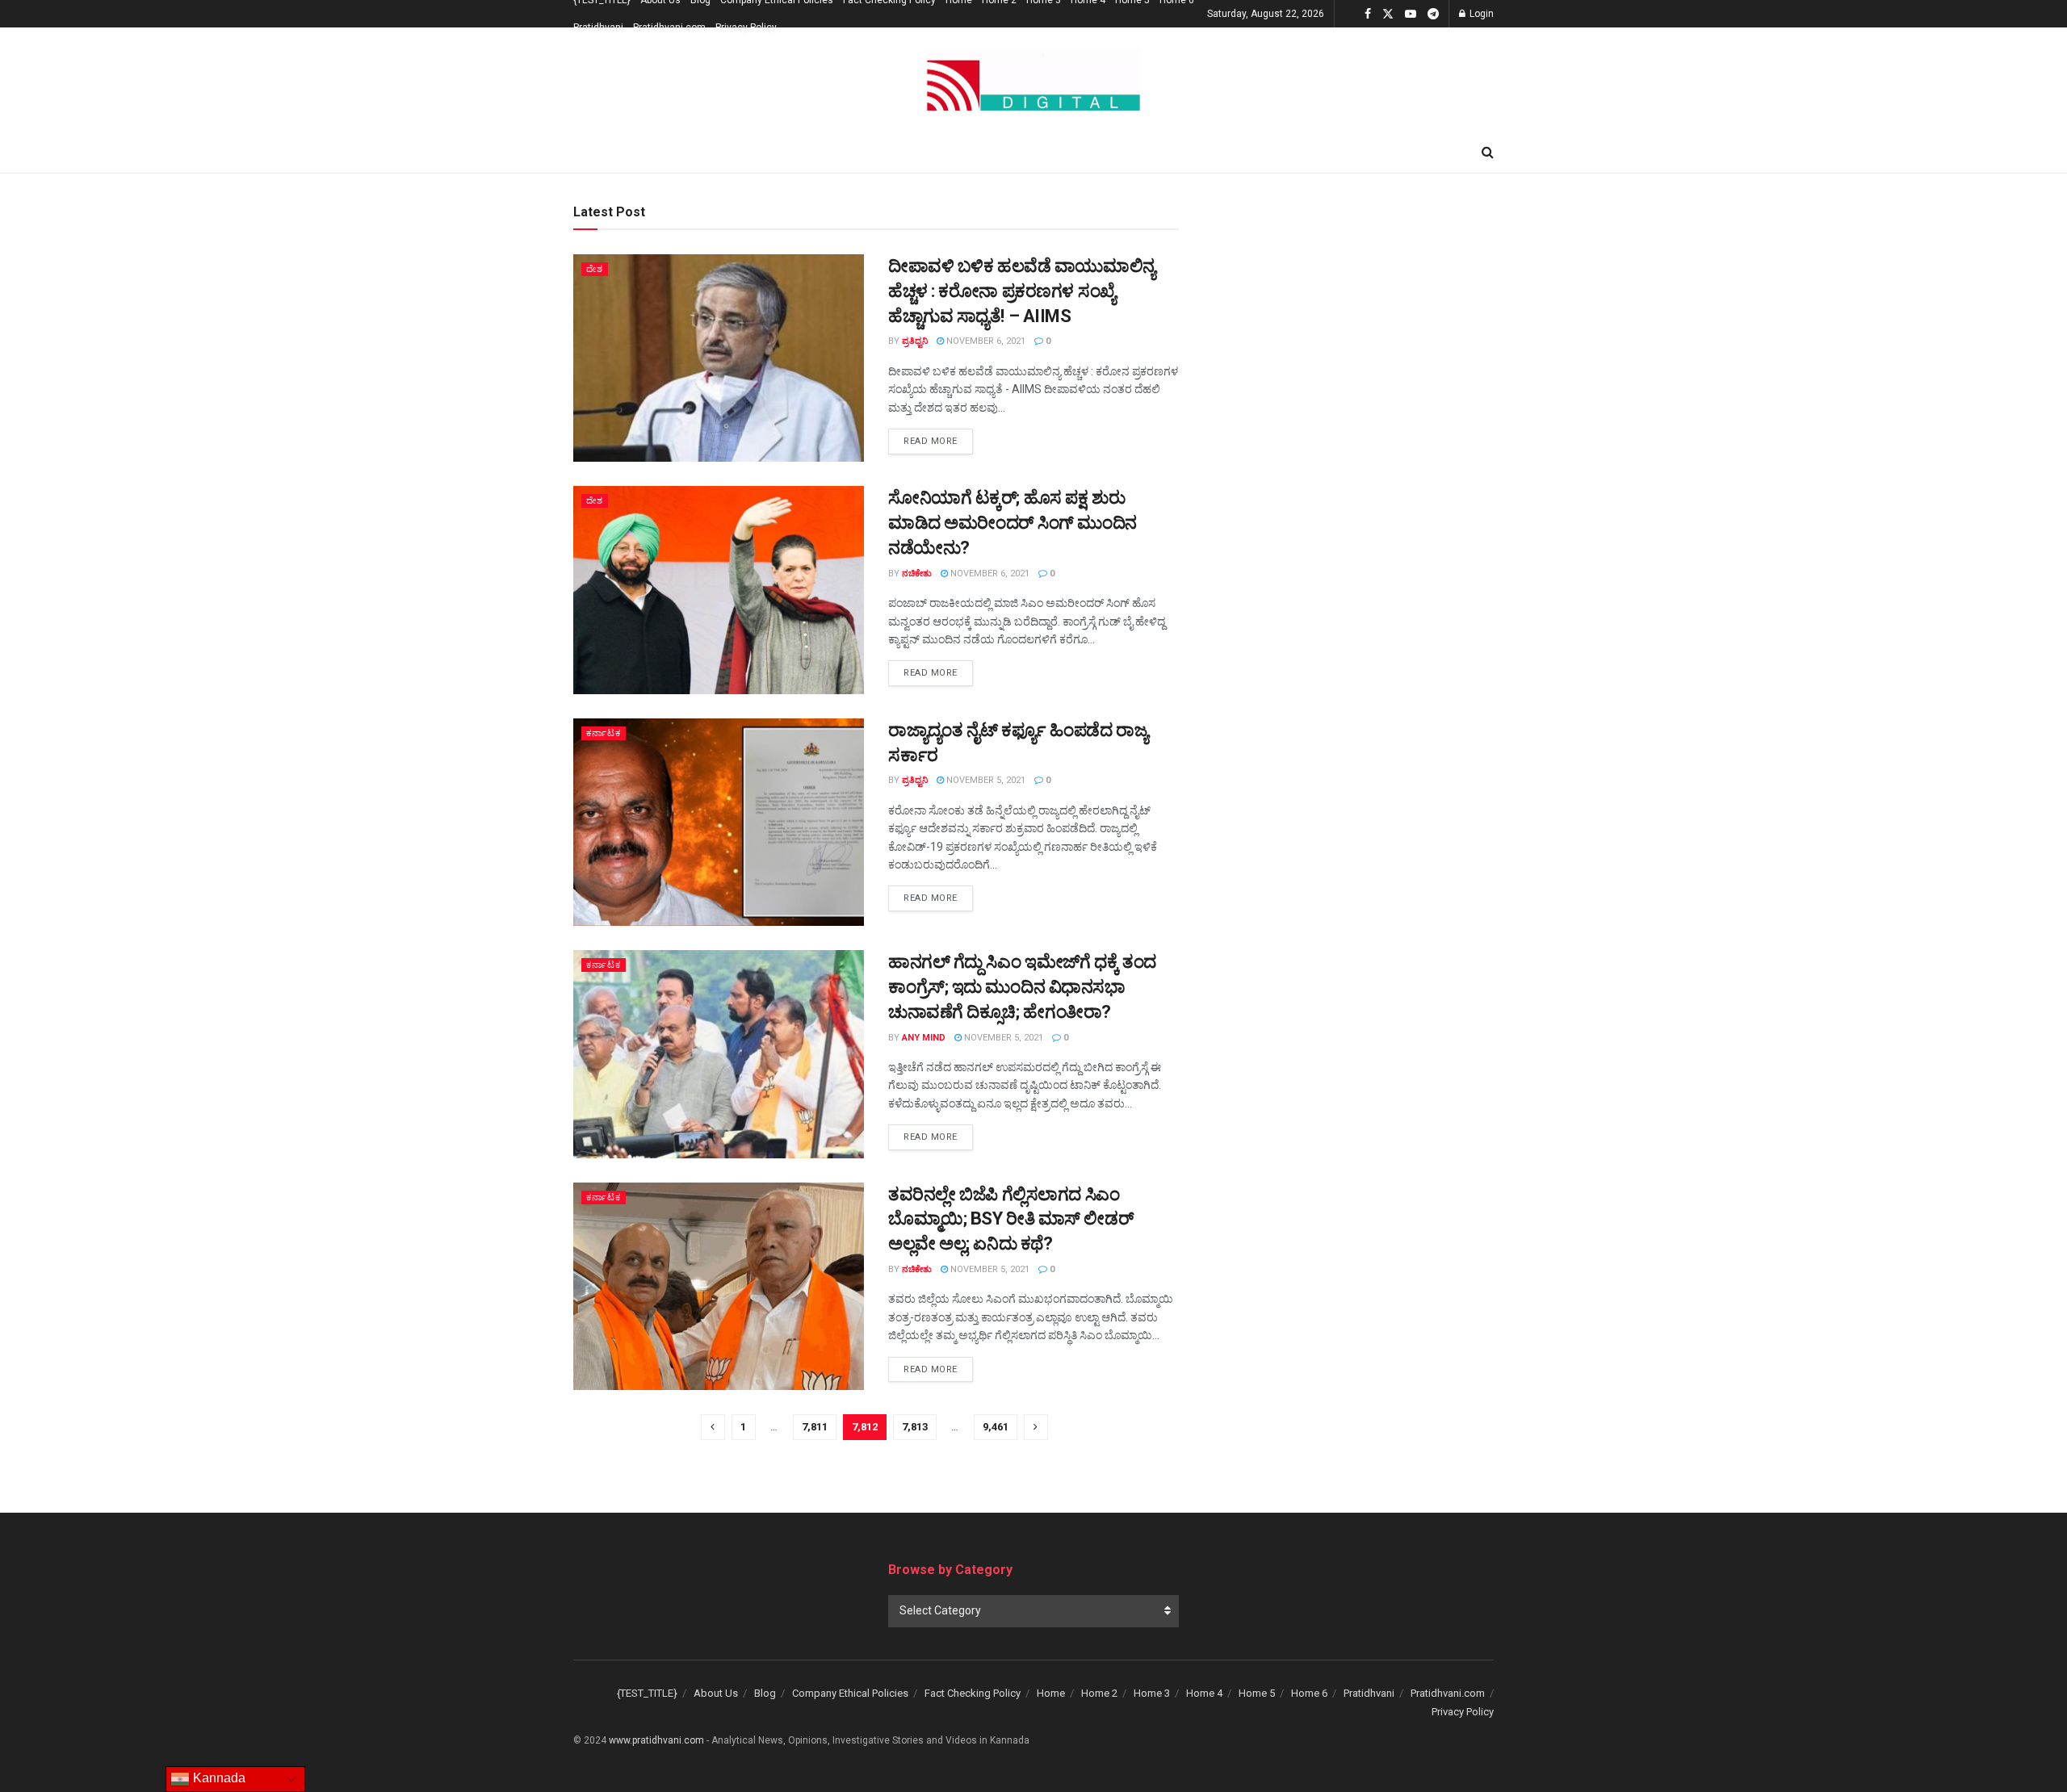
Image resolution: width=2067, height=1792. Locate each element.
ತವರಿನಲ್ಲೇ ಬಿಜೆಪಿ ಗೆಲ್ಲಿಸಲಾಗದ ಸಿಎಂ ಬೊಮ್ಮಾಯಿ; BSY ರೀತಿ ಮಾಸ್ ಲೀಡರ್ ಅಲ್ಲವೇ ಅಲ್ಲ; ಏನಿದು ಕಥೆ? (1010, 1219)
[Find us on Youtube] (1411, 14)
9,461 (996, 1427)
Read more (938, 441)
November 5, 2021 (985, 780)
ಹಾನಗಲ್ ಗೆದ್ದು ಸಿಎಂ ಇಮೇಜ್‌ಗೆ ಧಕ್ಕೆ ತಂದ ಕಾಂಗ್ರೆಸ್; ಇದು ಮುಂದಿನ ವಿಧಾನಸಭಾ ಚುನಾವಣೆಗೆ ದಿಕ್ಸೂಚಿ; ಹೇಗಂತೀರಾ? (1022, 987)
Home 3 (1152, 1693)
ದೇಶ (595, 269)
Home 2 (1099, 1693)
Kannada (218, 1778)
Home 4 (1204, 1693)
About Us (716, 1693)
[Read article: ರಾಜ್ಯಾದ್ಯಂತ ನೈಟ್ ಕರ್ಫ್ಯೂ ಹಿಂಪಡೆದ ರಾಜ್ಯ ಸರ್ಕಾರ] (719, 822)
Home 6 (1309, 1693)
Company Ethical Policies (850, 1693)
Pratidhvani (598, 27)
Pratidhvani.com (669, 27)
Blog (765, 1693)
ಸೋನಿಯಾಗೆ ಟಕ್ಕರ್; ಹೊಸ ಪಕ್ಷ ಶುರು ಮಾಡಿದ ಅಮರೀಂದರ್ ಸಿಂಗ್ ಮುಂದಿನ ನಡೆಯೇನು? (1013, 523)
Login (1480, 14)
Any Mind (924, 1038)
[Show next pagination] (1036, 1427)
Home (1051, 1693)
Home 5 (1257, 1693)
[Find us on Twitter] (1388, 14)
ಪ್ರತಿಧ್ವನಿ (915, 341)
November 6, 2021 (985, 341)
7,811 (815, 1427)
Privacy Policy (746, 27)
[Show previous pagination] (713, 1427)
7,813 (915, 1427)
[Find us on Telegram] (1433, 14)
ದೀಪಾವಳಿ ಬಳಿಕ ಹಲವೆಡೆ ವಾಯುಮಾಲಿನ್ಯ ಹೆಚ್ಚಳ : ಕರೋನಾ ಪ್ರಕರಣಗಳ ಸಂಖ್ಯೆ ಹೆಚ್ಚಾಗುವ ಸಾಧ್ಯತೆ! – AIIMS (1022, 291)
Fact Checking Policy (973, 1693)
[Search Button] (1488, 153)
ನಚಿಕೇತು (917, 574)
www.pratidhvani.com (656, 1740)
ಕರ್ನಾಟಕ (604, 733)
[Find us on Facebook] (1368, 14)
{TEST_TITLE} (647, 1693)
